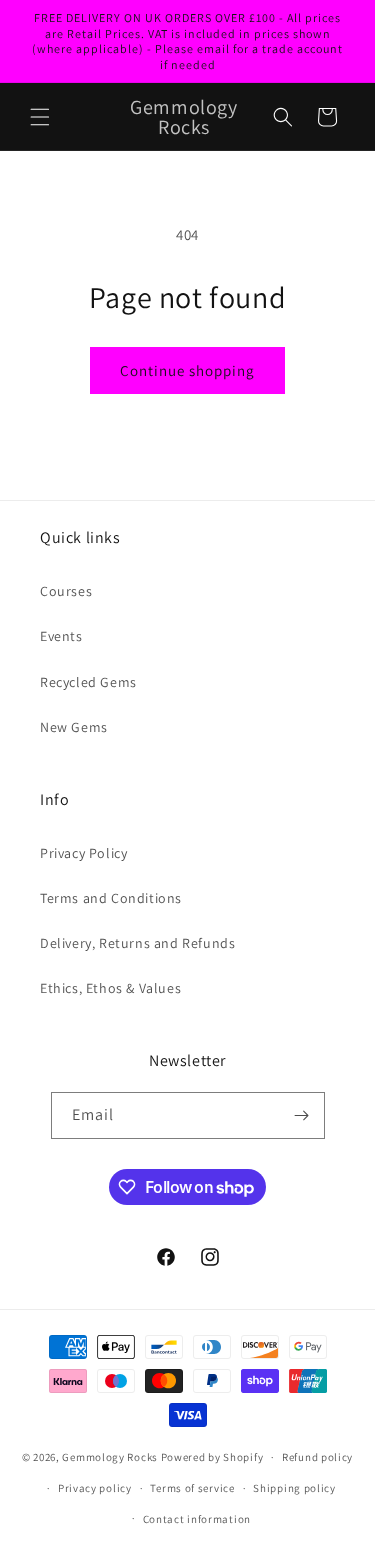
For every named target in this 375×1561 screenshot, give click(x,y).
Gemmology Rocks (110, 1457)
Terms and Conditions (111, 898)
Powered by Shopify (212, 1457)
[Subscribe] (302, 1115)
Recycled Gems (88, 682)
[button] (40, 117)
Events (61, 636)
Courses (66, 591)
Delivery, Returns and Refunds (137, 943)
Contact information (197, 1519)
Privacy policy (95, 1488)
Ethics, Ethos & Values (110, 988)
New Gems (74, 727)
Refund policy (317, 1457)
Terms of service (192, 1488)
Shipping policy (294, 1488)
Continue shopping (187, 370)
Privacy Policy (83, 853)
